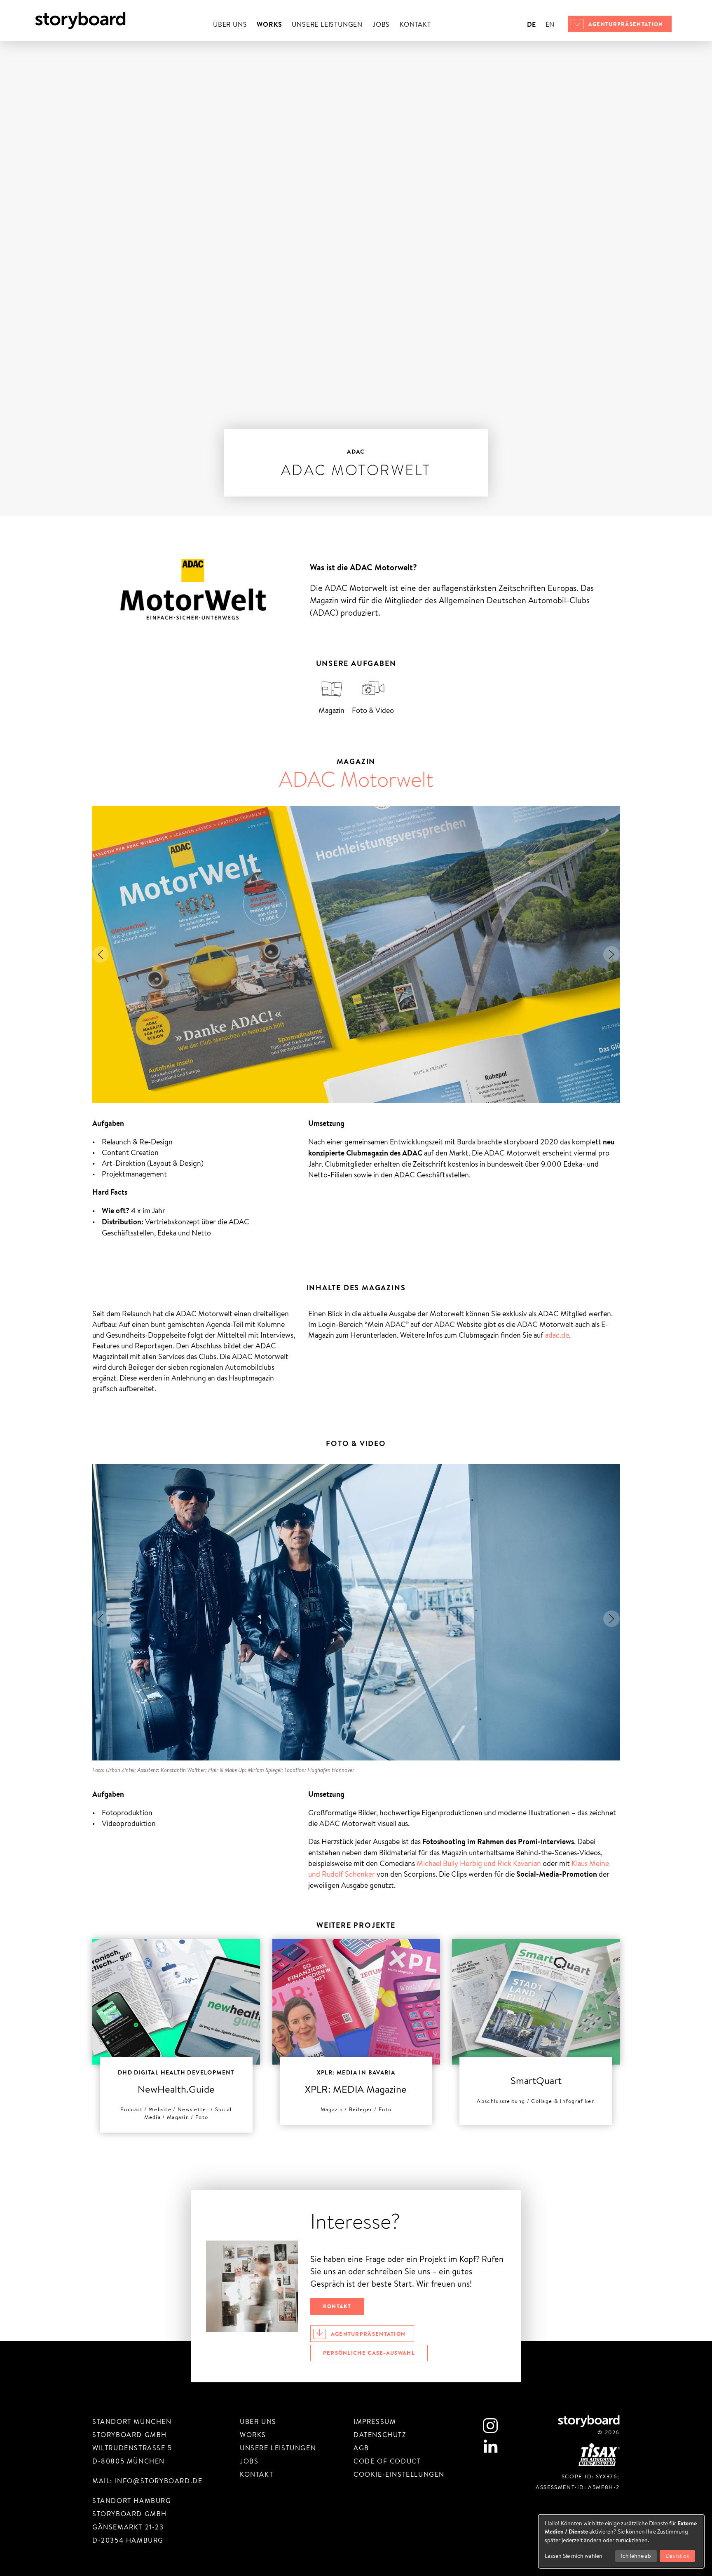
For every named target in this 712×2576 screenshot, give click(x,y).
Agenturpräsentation (626, 24)
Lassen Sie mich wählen (574, 2556)
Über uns (230, 25)
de (531, 24)
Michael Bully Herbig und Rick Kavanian (479, 1863)
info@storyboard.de (159, 2481)
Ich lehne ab (636, 2556)
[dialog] (621, 2541)
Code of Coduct (387, 2461)
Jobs (381, 25)
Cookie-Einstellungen (399, 2474)
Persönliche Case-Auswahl (369, 2353)
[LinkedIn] (490, 2446)
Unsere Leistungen (327, 25)
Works (269, 24)
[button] (101, 954)
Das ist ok (677, 2556)
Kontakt (415, 25)
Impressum (375, 2422)
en (550, 25)
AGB (361, 2448)
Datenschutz (380, 2435)
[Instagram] (490, 2426)
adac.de (557, 1335)
